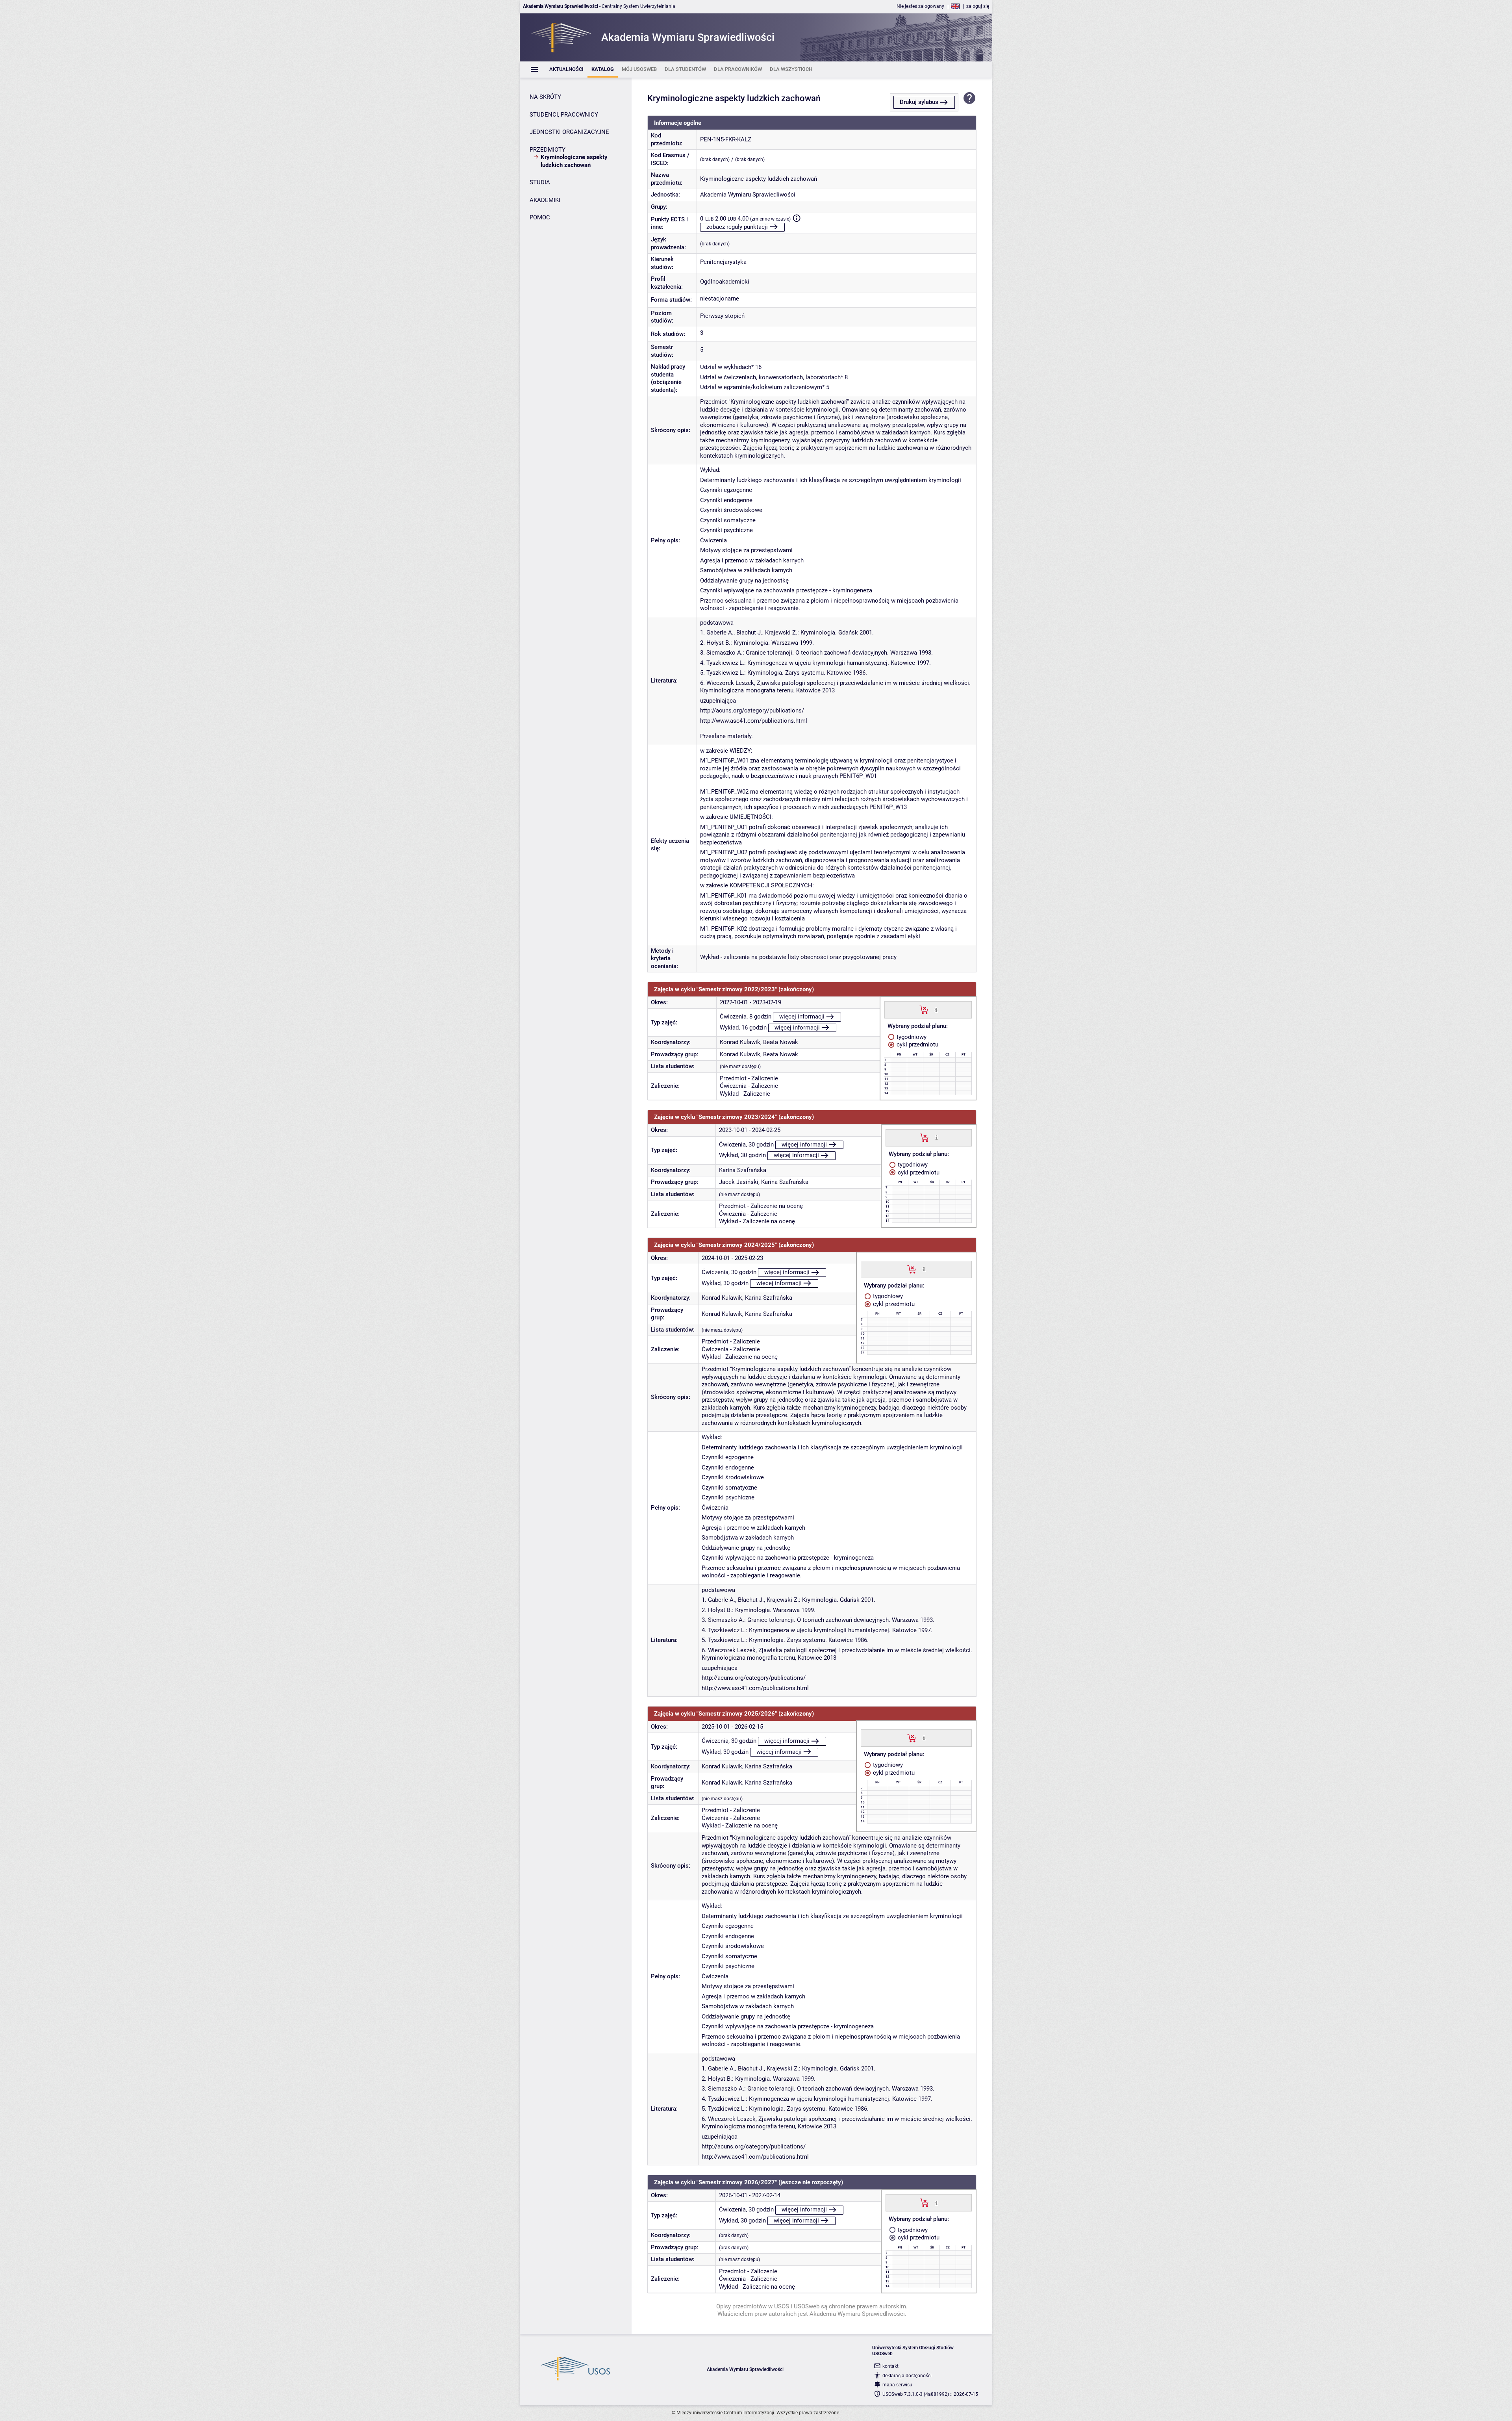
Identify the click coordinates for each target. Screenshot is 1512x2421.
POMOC (540, 217)
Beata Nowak (781, 1042)
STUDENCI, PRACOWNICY (564, 115)
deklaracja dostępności (907, 2376)
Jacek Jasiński (739, 1182)
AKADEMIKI (545, 200)
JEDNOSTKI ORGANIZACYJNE (569, 132)
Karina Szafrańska (743, 1170)
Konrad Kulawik (740, 1042)
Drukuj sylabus (919, 102)
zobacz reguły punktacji (737, 227)
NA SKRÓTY (545, 97)
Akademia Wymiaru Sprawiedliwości (748, 195)
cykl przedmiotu (917, 1044)
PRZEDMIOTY (548, 150)
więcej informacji (802, 1017)
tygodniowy (911, 1037)
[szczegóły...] (936, 1009)
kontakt (890, 2366)
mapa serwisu (897, 2385)
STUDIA (540, 182)
